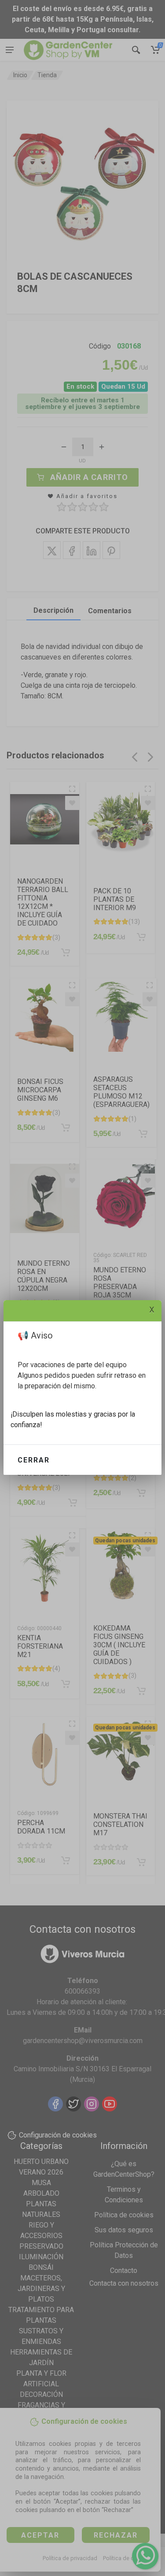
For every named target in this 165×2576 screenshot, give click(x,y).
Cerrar (34, 1460)
